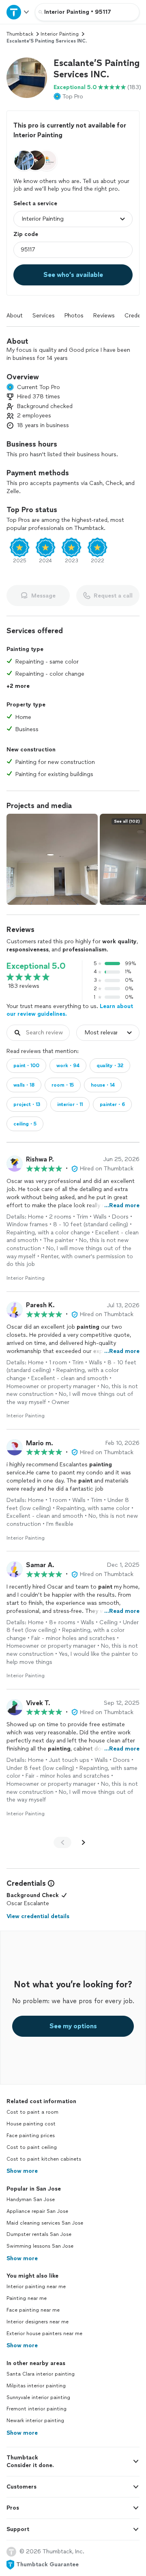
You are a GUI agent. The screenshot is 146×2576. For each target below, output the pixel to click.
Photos (74, 316)
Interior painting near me (36, 2287)
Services (44, 316)
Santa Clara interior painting (41, 2374)
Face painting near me (33, 2310)
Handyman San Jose (31, 2199)
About (15, 316)
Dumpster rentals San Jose (39, 2234)
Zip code (26, 234)
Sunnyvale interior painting (38, 2397)
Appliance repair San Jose (37, 2211)
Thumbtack (20, 34)
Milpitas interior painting (36, 2386)
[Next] (84, 1842)
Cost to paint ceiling (32, 2147)
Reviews (104, 316)
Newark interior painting (35, 2421)
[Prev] (62, 1842)
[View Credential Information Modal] (50, 1883)
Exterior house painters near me (44, 2334)
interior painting (60, 34)
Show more (22, 2171)
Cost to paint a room (32, 2112)
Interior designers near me (38, 2322)
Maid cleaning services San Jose (45, 2223)
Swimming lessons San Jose (40, 2246)
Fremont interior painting (36, 2409)
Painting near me (27, 2298)
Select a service (35, 203)
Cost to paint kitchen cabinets (44, 2159)
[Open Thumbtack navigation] (17, 12)
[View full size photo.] (52, 859)
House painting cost (31, 2124)
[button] (27, 78)
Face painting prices (31, 2136)
